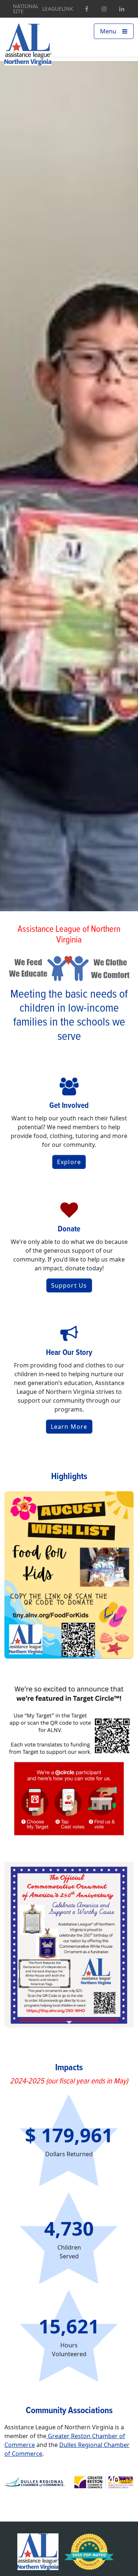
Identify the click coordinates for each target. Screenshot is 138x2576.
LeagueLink (58, 9)
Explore (69, 1162)
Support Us (69, 1285)
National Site (26, 9)
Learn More (69, 1427)
